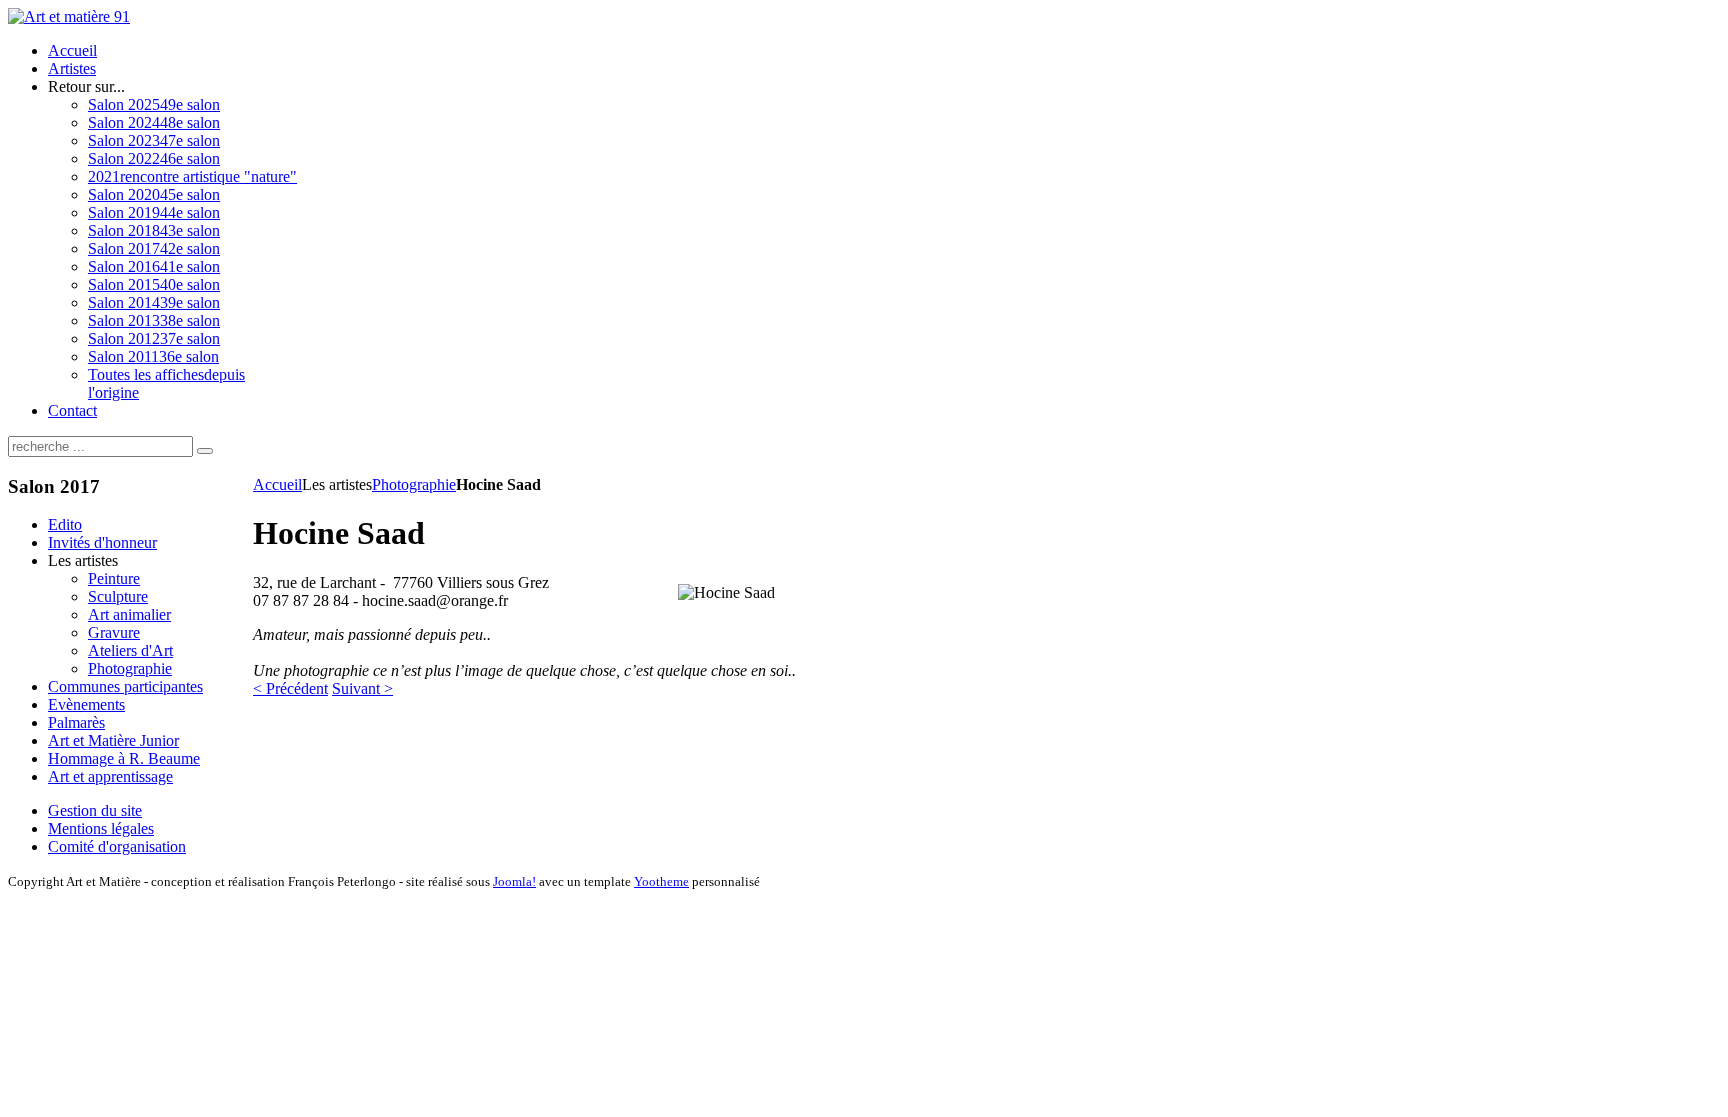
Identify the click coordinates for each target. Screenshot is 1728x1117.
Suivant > (362, 688)
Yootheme (661, 881)
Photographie (414, 484)
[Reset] (205, 451)
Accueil (277, 484)
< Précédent (290, 688)
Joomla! (514, 881)
